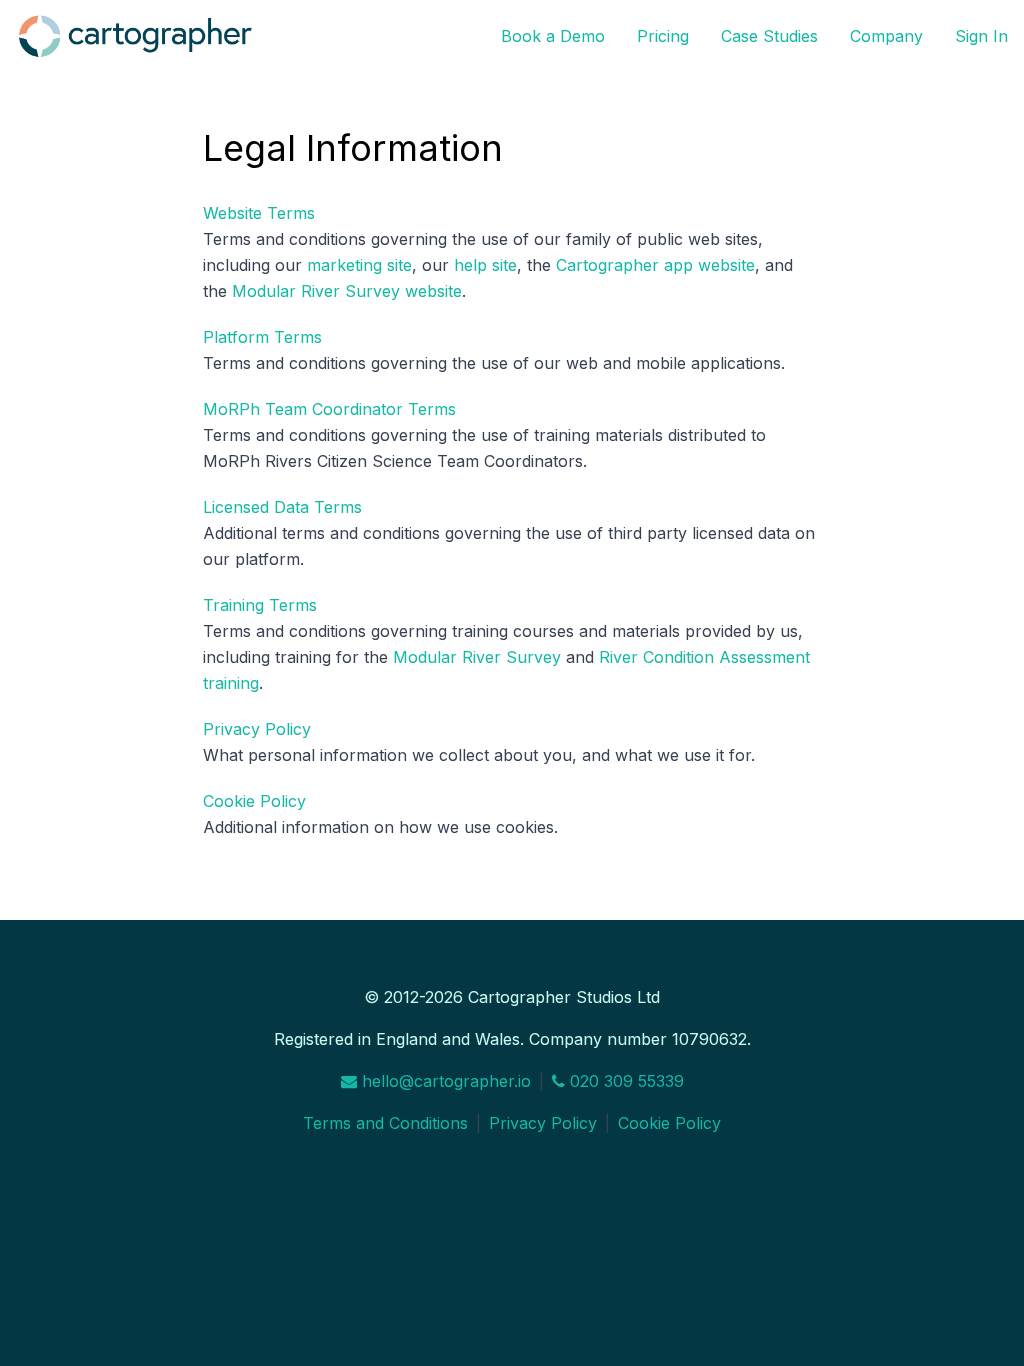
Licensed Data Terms (282, 507)
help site (485, 265)
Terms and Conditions (385, 1123)
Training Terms (260, 605)
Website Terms (259, 213)
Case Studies (769, 36)
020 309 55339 (624, 1081)
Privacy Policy (257, 729)
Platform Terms (262, 337)
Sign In (981, 36)
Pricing (663, 36)
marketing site (359, 265)
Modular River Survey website (347, 291)
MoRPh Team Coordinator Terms (329, 409)
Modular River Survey (477, 657)
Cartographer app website (655, 265)
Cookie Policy (254, 801)
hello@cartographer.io (444, 1081)
